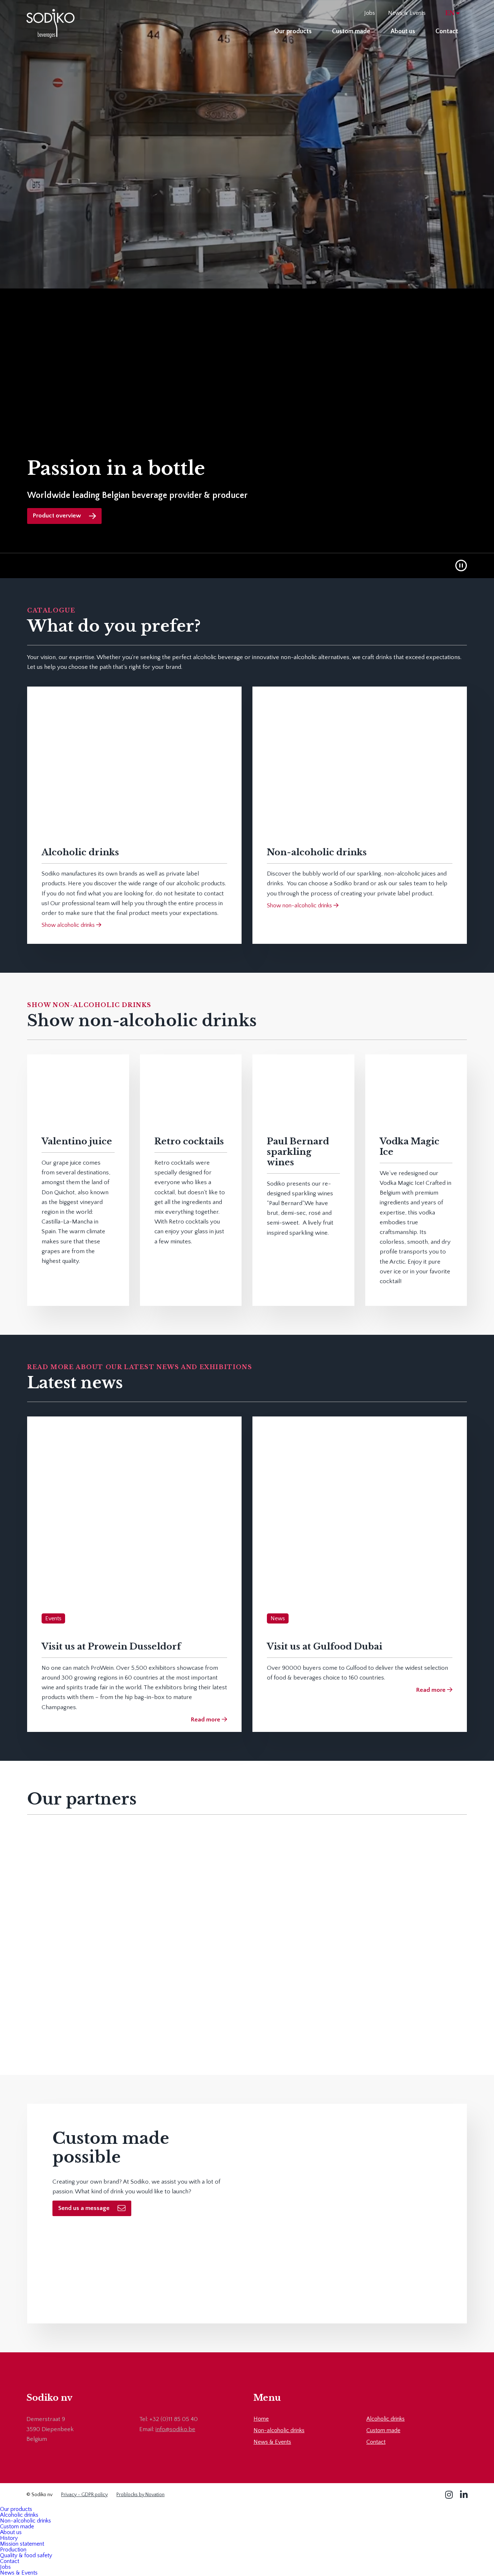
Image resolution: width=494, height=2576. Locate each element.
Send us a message (84, 2208)
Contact (447, 31)
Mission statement (22, 2544)
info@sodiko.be (175, 2429)
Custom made (351, 31)
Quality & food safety (26, 2555)
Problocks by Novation (140, 2495)
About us (403, 31)
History (9, 2538)
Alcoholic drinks (386, 2419)
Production (13, 2550)
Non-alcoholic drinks (279, 2430)
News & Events (407, 13)
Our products (293, 31)
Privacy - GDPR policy (84, 2495)
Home (261, 2419)
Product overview (57, 516)
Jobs (370, 13)
